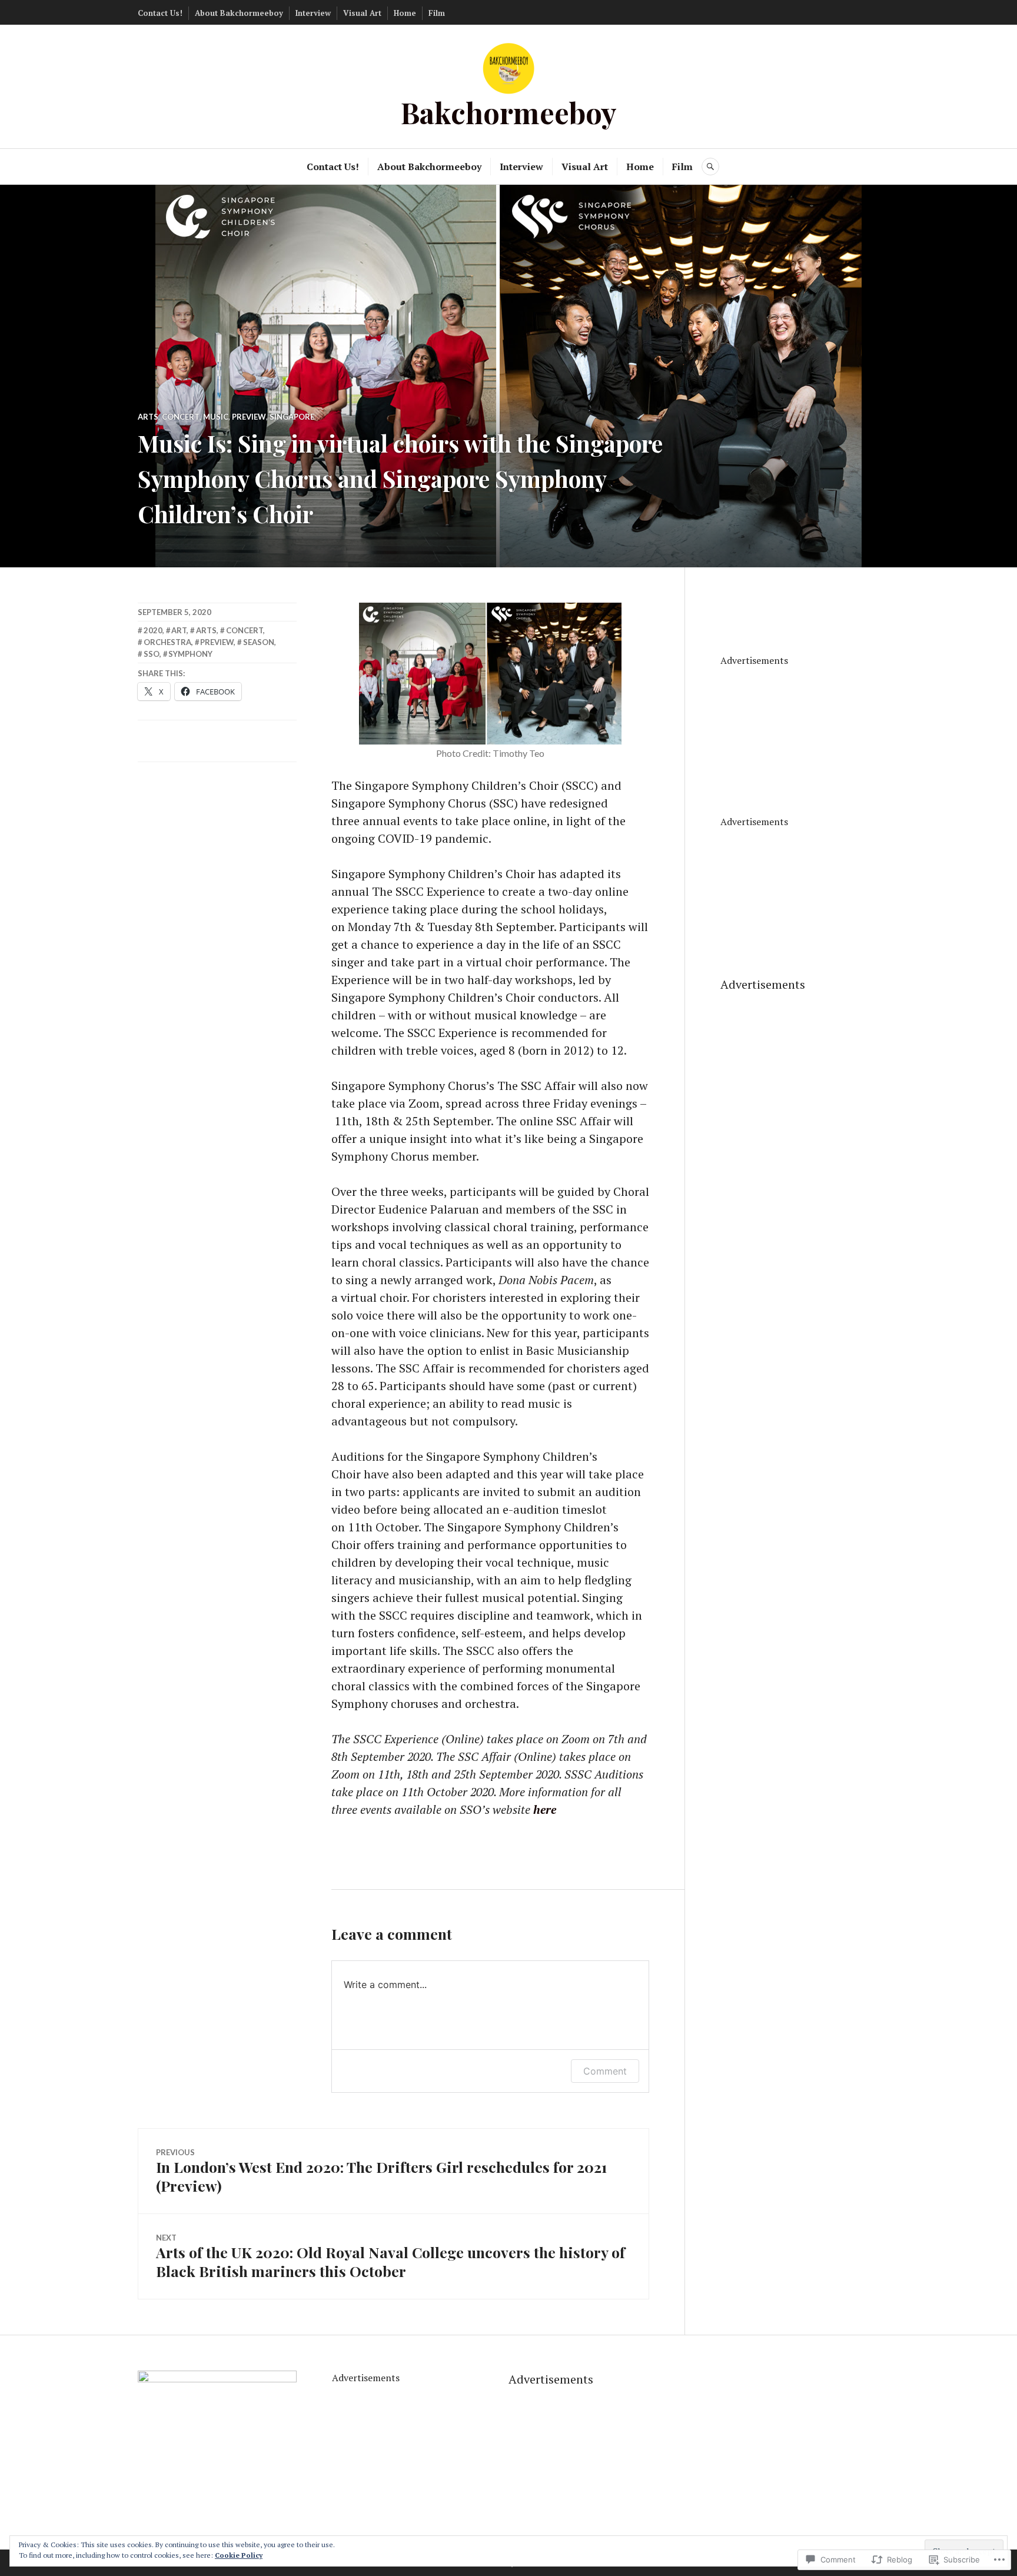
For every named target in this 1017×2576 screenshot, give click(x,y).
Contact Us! (160, 13)
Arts (148, 417)
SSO (152, 654)
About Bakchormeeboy (239, 13)
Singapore (292, 417)
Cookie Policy (239, 2555)
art (179, 630)
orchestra (167, 642)
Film (437, 13)
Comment (605, 2071)
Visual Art (362, 13)
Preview (249, 417)
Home (405, 13)
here (545, 1809)
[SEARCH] (710, 167)
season (259, 642)
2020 (153, 630)
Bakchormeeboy (509, 112)
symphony (190, 654)
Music (216, 417)
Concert (181, 417)
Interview (313, 13)
